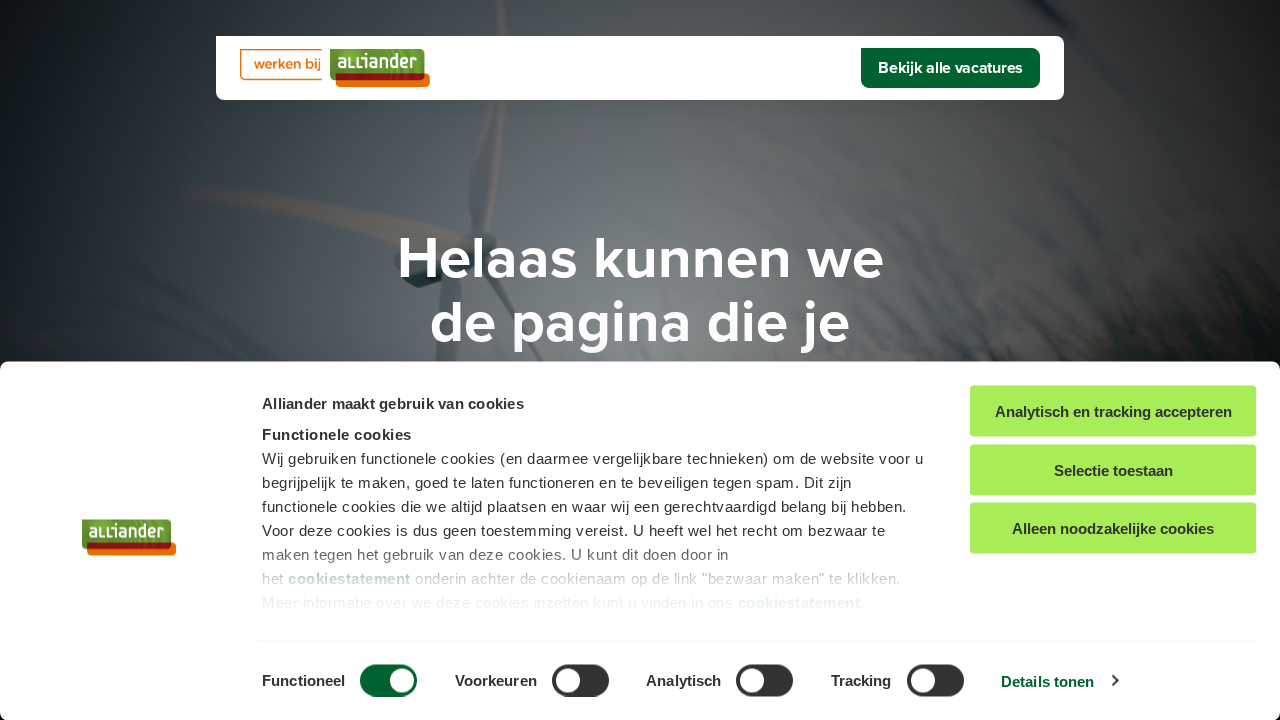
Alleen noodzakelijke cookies (1113, 528)
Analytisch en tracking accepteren (1113, 411)
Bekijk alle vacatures (950, 67)
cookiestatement (349, 578)
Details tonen (1047, 680)
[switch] (580, 680)
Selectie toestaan (1113, 469)
